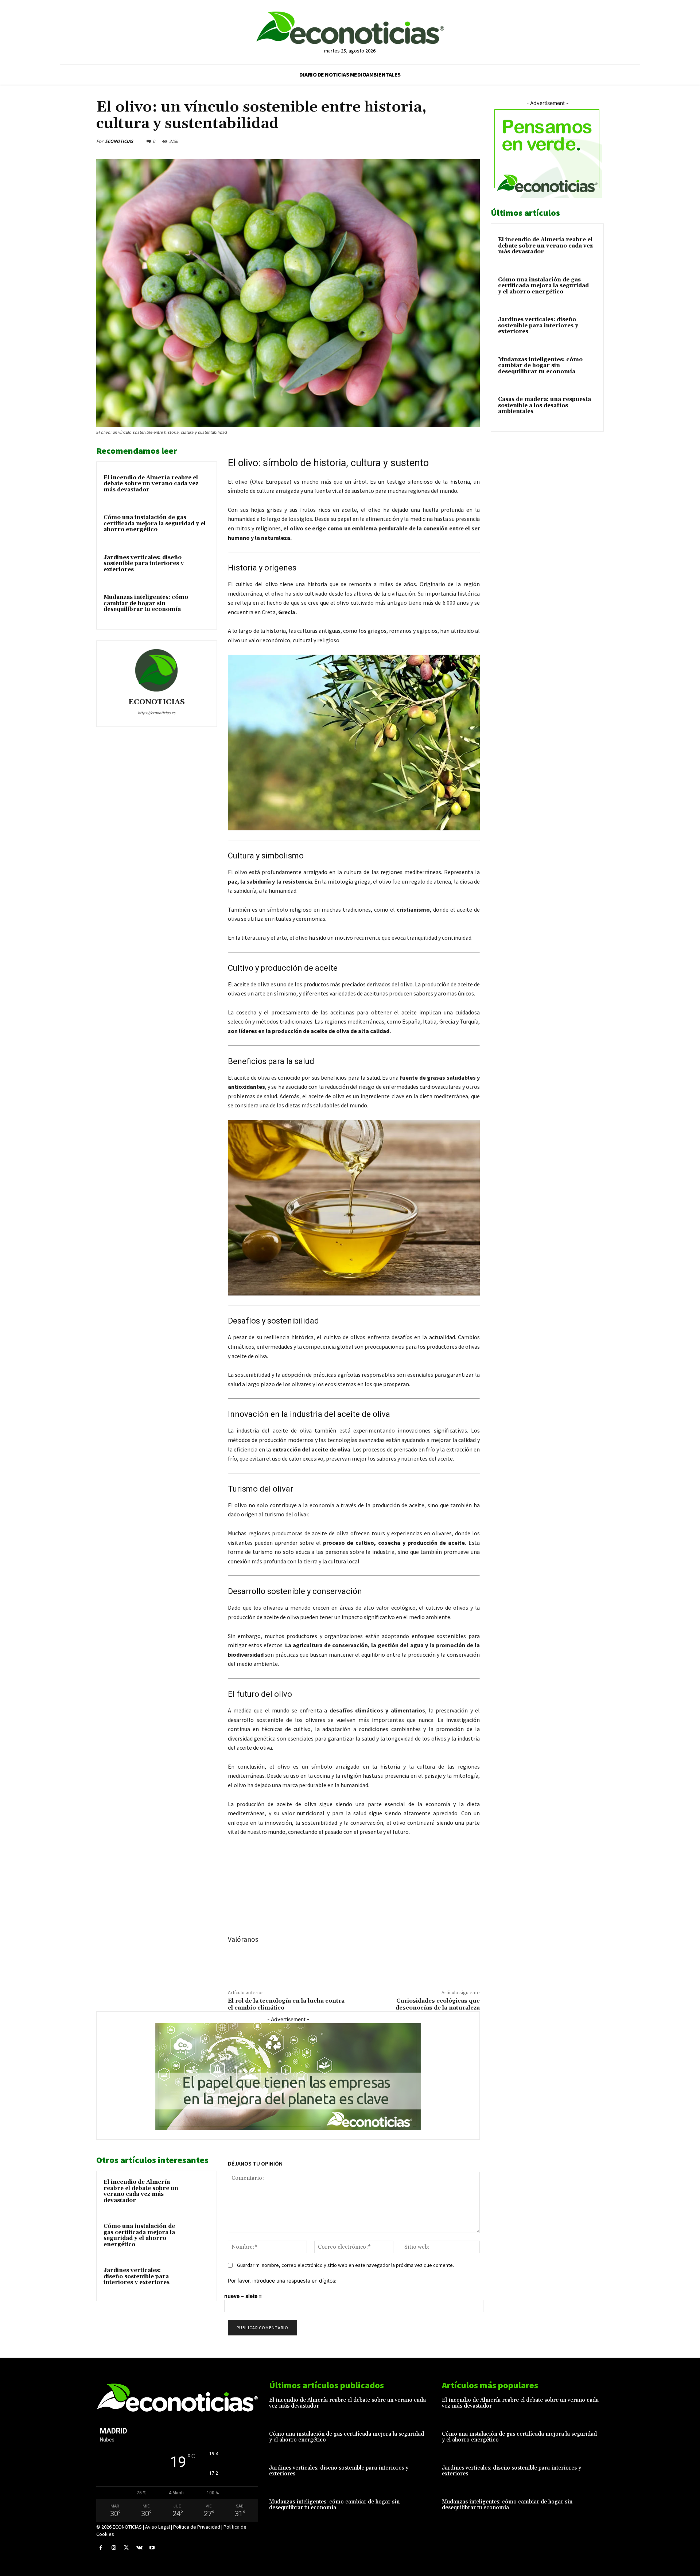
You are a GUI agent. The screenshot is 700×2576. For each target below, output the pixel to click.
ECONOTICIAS (119, 141)
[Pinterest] (438, 141)
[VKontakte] (139, 2548)
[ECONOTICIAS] (156, 670)
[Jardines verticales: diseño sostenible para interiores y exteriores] (196, 2280)
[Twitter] (421, 141)
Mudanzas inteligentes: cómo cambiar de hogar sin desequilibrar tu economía (146, 603)
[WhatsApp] (455, 141)
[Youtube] (152, 2548)
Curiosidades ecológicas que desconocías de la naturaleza (438, 2004)
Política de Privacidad (197, 2527)
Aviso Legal (157, 2527)
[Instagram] (114, 2548)
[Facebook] (405, 141)
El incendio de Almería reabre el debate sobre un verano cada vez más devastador (151, 484)
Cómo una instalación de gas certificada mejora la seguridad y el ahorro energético (155, 523)
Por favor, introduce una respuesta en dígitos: (282, 2281)
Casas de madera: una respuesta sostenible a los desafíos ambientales (545, 405)
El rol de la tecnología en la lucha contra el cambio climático (286, 2004)
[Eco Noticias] (350, 28)
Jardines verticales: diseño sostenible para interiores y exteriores (144, 564)
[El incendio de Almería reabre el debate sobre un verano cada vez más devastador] (196, 2192)
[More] (472, 141)
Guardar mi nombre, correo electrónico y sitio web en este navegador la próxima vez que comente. (345, 2265)
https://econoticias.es (157, 713)
